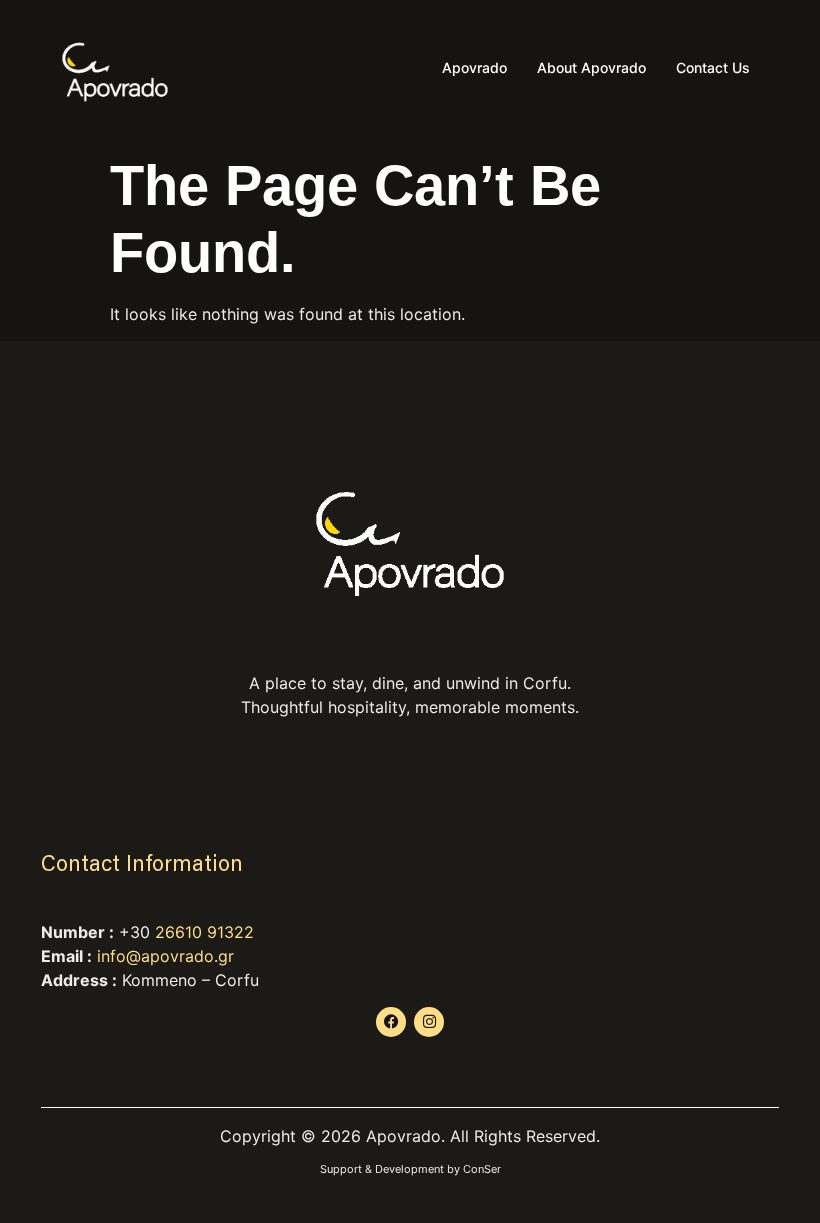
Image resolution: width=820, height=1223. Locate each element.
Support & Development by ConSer (410, 1169)
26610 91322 (204, 932)
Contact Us (713, 67)
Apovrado (474, 67)
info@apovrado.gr (165, 956)
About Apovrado (591, 67)
